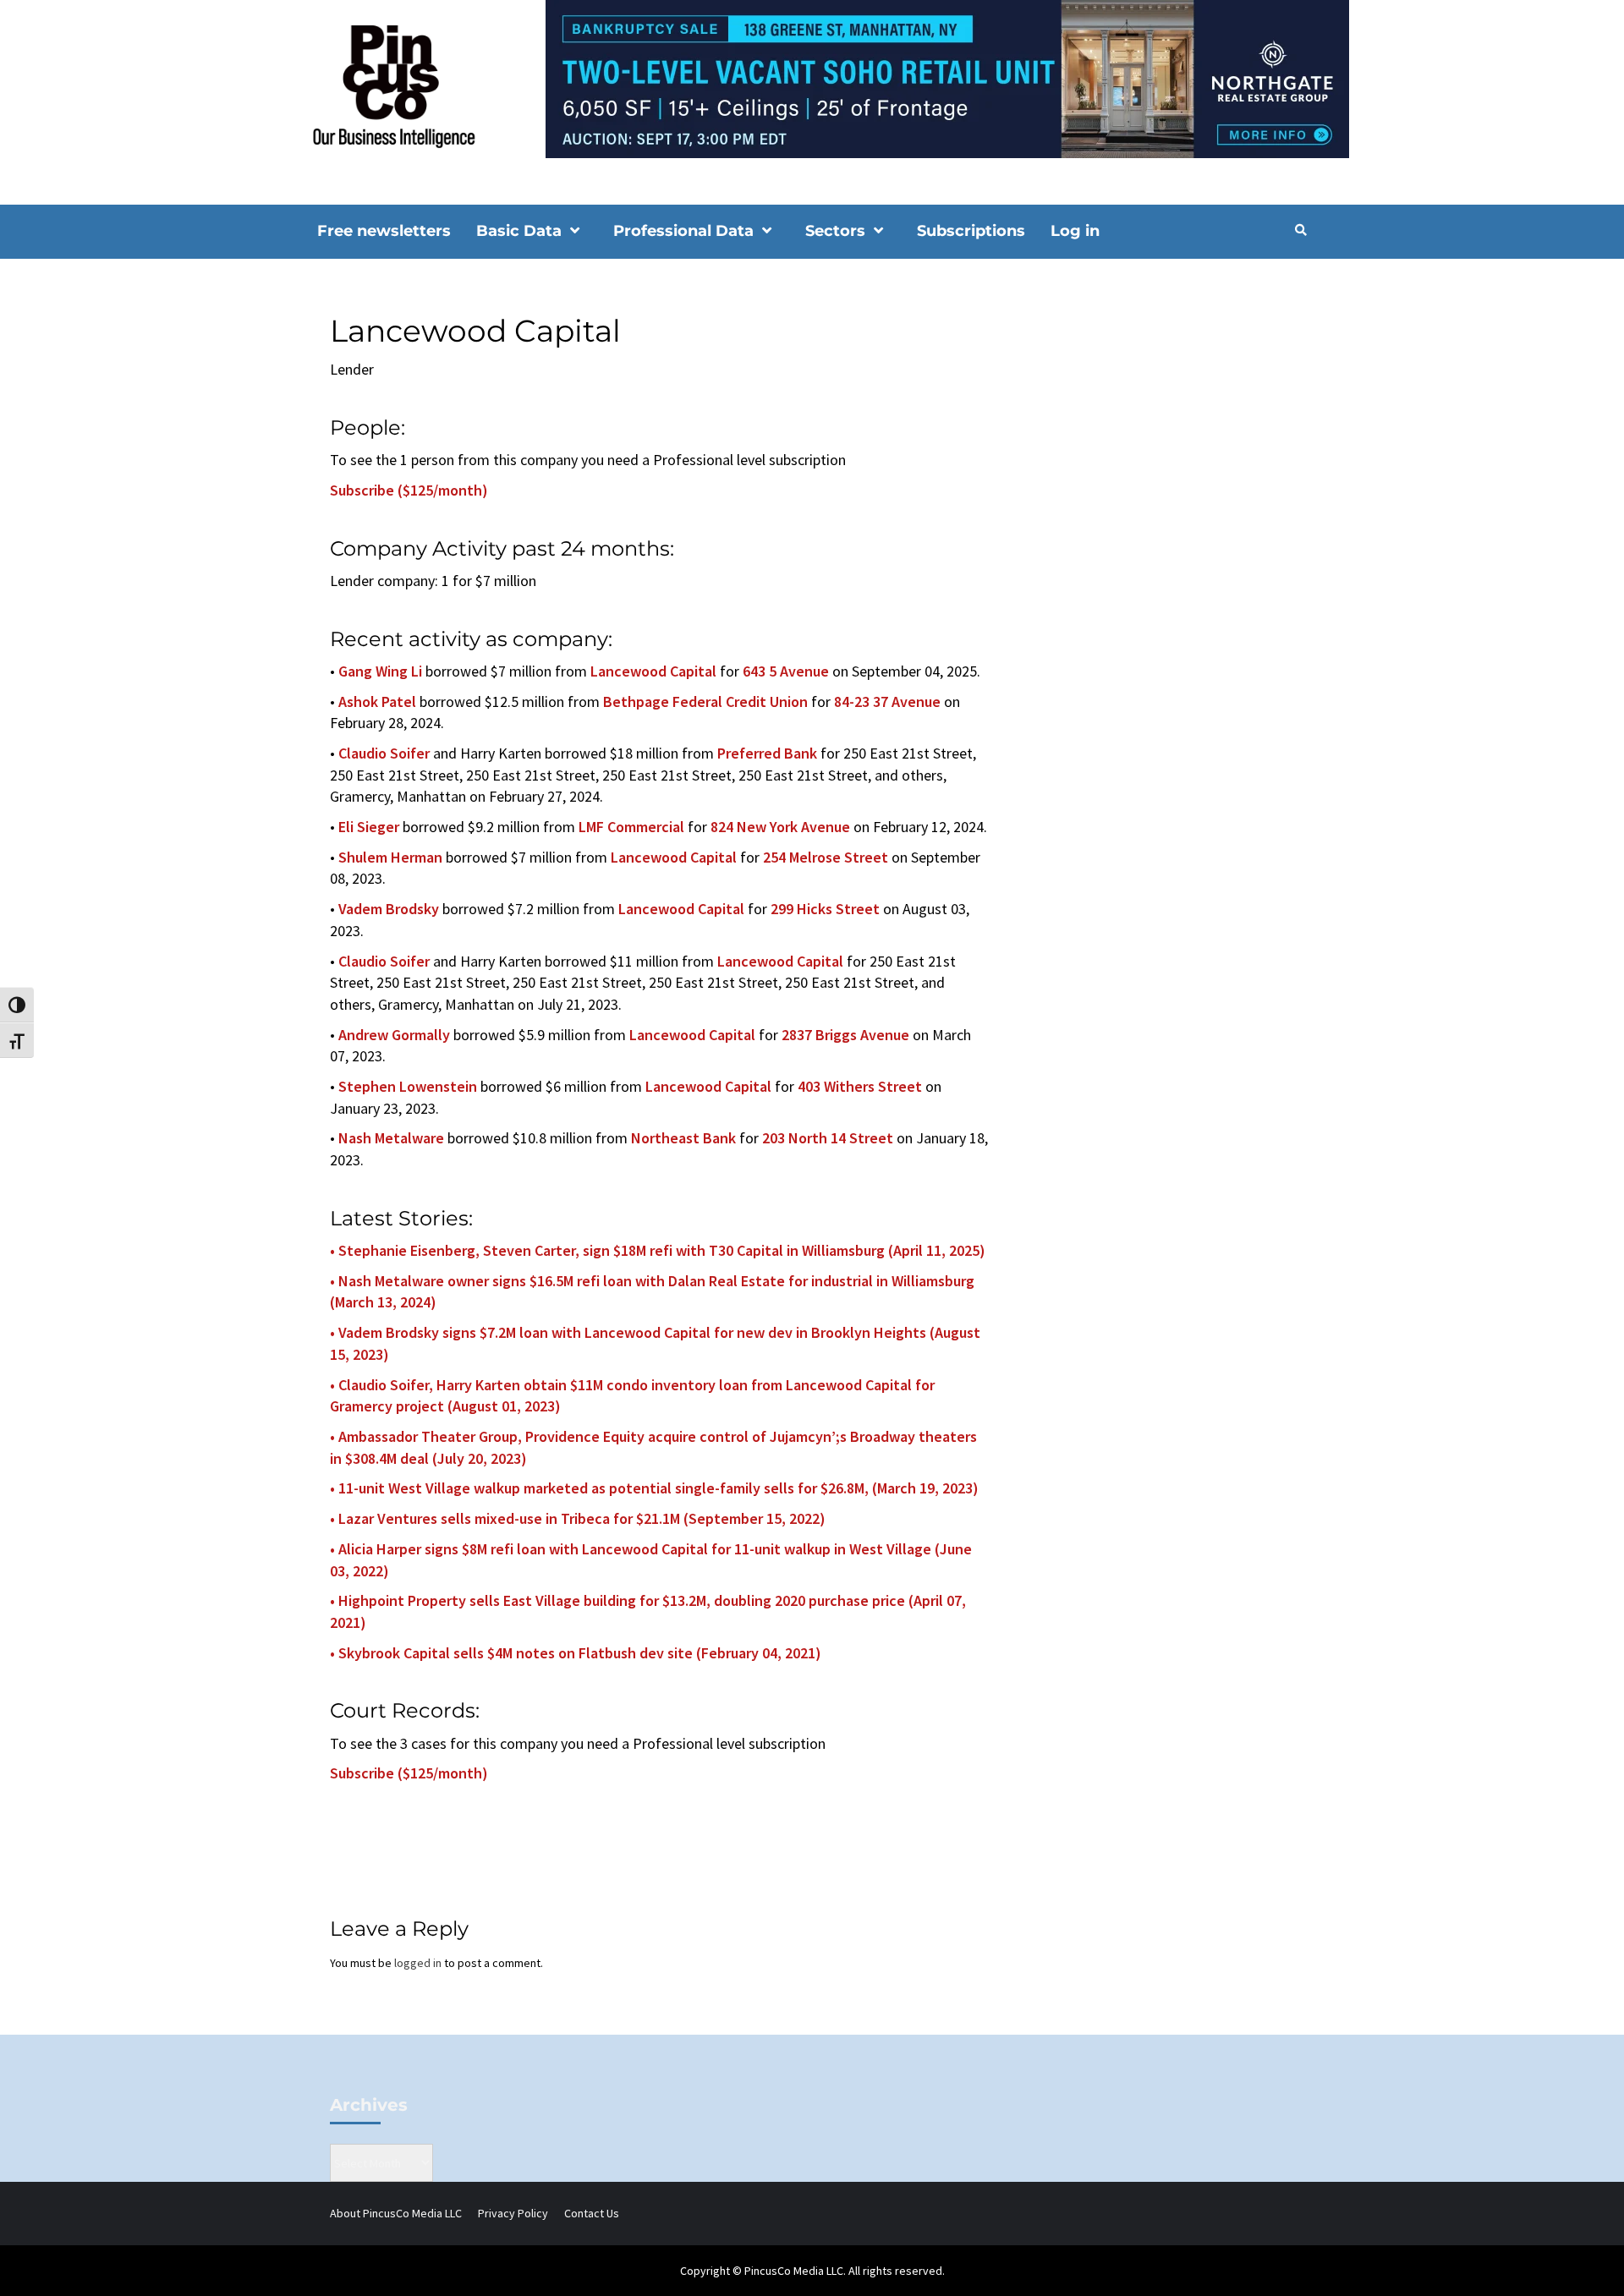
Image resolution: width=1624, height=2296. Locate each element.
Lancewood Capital (653, 671)
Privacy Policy (513, 2213)
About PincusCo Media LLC (396, 2213)
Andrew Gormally (394, 1035)
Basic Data (519, 231)
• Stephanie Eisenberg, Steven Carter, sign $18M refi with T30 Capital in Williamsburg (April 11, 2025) (658, 1250)
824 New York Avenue (780, 827)
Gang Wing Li (380, 671)
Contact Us (592, 2213)
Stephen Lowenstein (408, 1086)
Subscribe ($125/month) (409, 490)
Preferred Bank (767, 753)
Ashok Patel (377, 701)
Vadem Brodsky (389, 909)
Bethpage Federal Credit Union (705, 701)
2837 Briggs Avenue (845, 1035)
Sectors (835, 231)
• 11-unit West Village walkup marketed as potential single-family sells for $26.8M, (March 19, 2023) (654, 1488)
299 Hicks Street (825, 909)
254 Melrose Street (826, 857)
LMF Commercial (631, 827)
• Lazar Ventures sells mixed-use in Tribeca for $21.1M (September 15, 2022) (578, 1518)
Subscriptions (971, 231)
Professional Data (683, 231)
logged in (418, 1963)
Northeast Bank (683, 1138)
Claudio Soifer (384, 753)
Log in (1075, 231)
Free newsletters (384, 231)
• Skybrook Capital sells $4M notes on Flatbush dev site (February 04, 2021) (576, 1653)
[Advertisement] (1163, 411)
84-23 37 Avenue (887, 701)
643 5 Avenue (786, 671)
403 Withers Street (860, 1086)
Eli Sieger (369, 827)
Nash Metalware (391, 1138)
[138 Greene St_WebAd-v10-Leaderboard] (812, 78)
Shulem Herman (390, 857)
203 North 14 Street (828, 1138)
